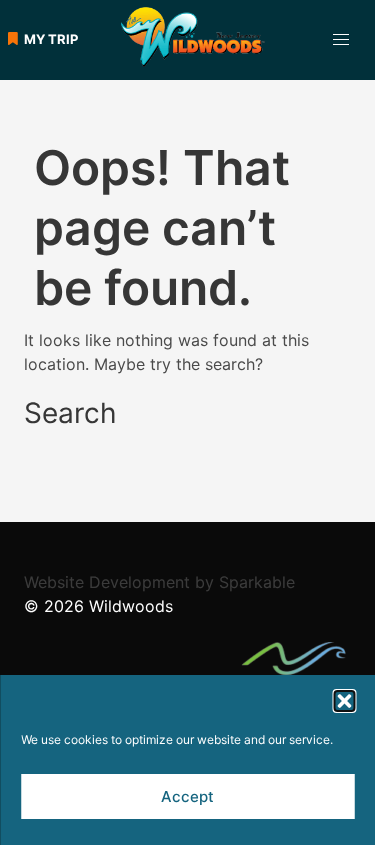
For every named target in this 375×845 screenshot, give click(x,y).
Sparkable (257, 582)
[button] (344, 701)
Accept (187, 796)
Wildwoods (131, 606)
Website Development (107, 582)
